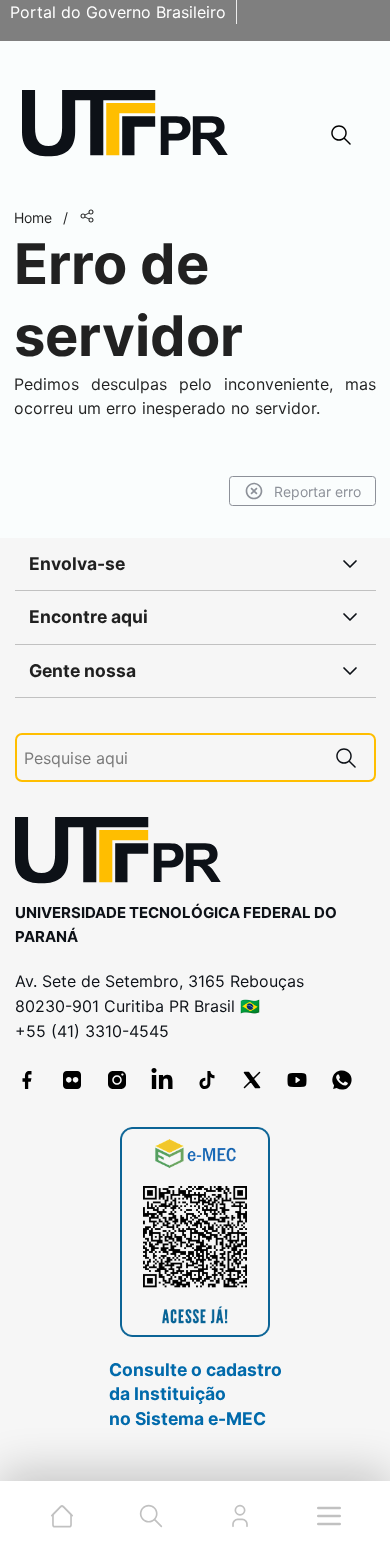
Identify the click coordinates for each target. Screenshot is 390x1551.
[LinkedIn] (162, 1080)
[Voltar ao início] (125, 854)
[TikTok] (207, 1080)
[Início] (132, 127)
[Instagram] (117, 1080)
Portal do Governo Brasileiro (118, 12)
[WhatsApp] (342, 1080)
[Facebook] (27, 1080)
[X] (252, 1080)
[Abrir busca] (341, 134)
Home (33, 217)
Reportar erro (317, 491)
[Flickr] (72, 1080)
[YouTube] (297, 1080)
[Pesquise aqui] (346, 757)
